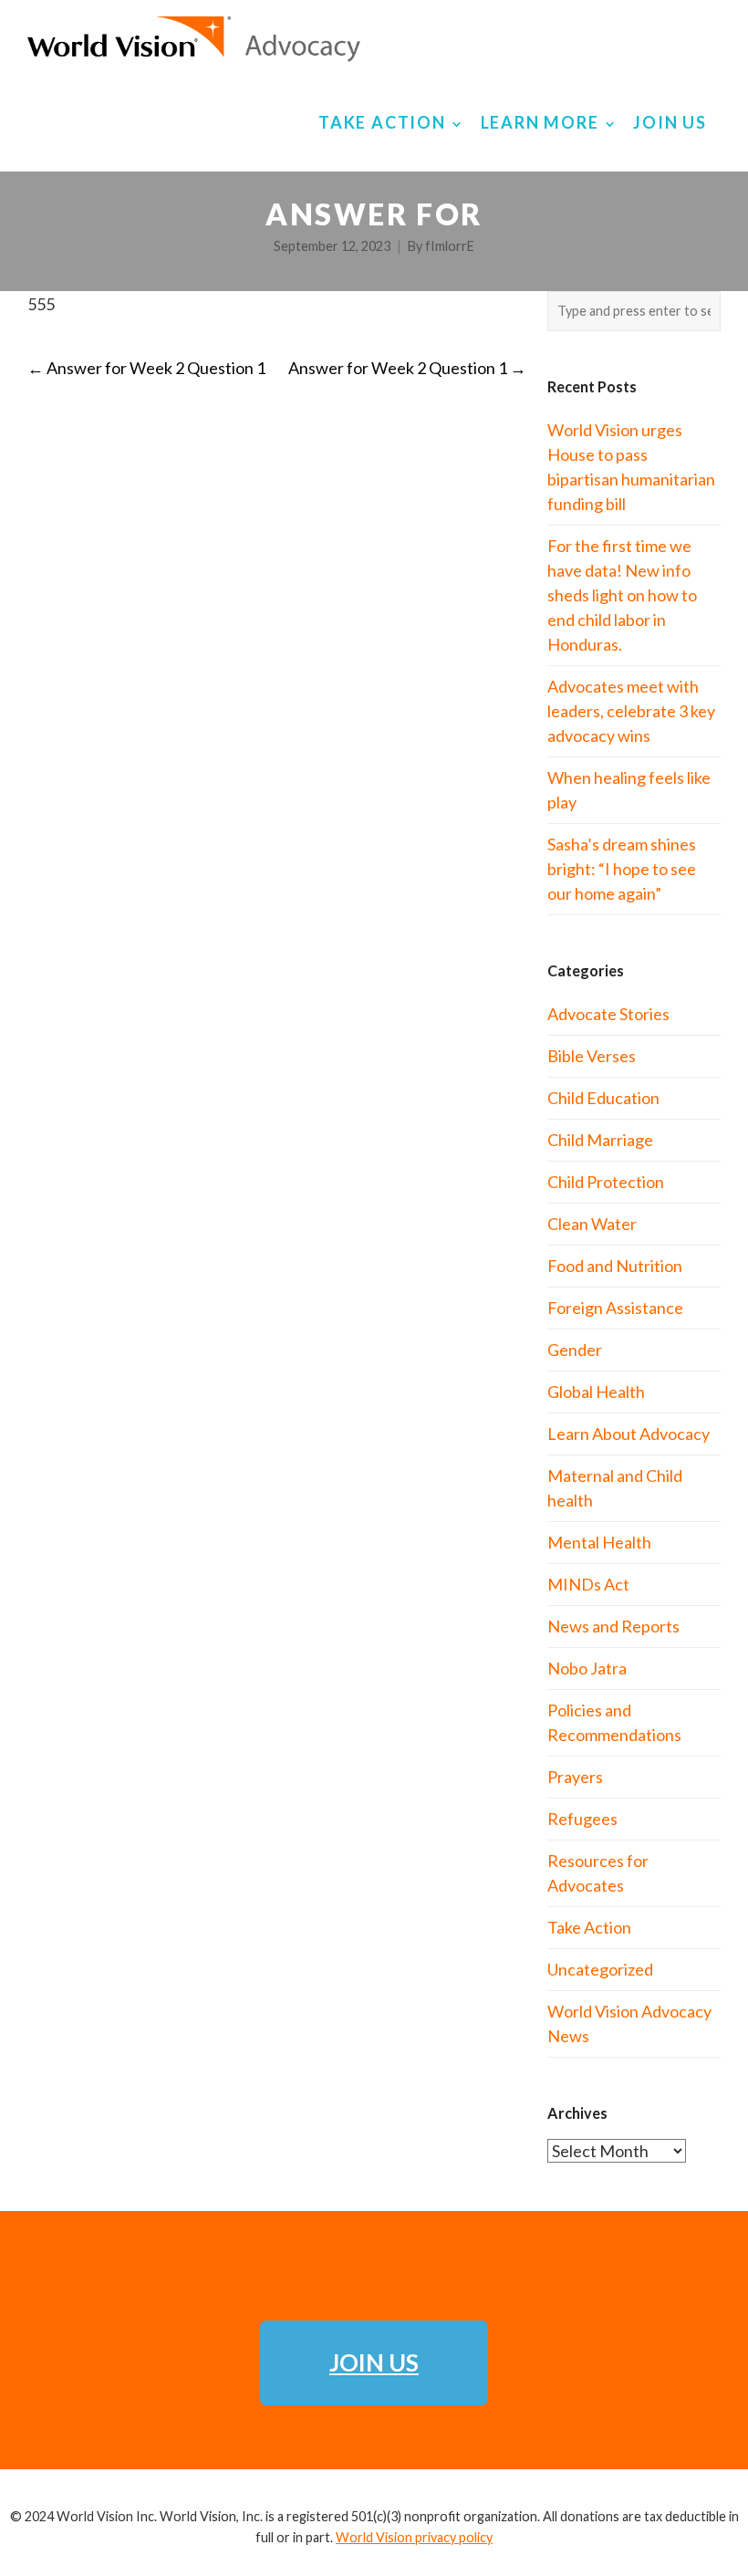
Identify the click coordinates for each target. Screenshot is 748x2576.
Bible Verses (592, 1056)
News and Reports (613, 1626)
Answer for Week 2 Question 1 (146, 368)
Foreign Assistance (615, 1308)
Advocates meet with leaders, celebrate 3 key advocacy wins (631, 711)
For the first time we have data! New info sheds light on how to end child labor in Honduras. (622, 595)
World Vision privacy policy (414, 2537)
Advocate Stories (608, 1014)
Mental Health (599, 1542)
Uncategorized (600, 1969)
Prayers (575, 1777)
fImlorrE (450, 246)
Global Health (596, 1392)
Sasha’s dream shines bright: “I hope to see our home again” (622, 869)
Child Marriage (600, 1140)
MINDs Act (588, 1584)
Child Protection (606, 1182)
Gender (575, 1350)
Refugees (582, 1819)
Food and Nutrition (615, 1266)
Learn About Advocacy (629, 1434)
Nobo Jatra (587, 1668)
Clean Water (592, 1224)
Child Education (603, 1098)
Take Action (589, 1927)
